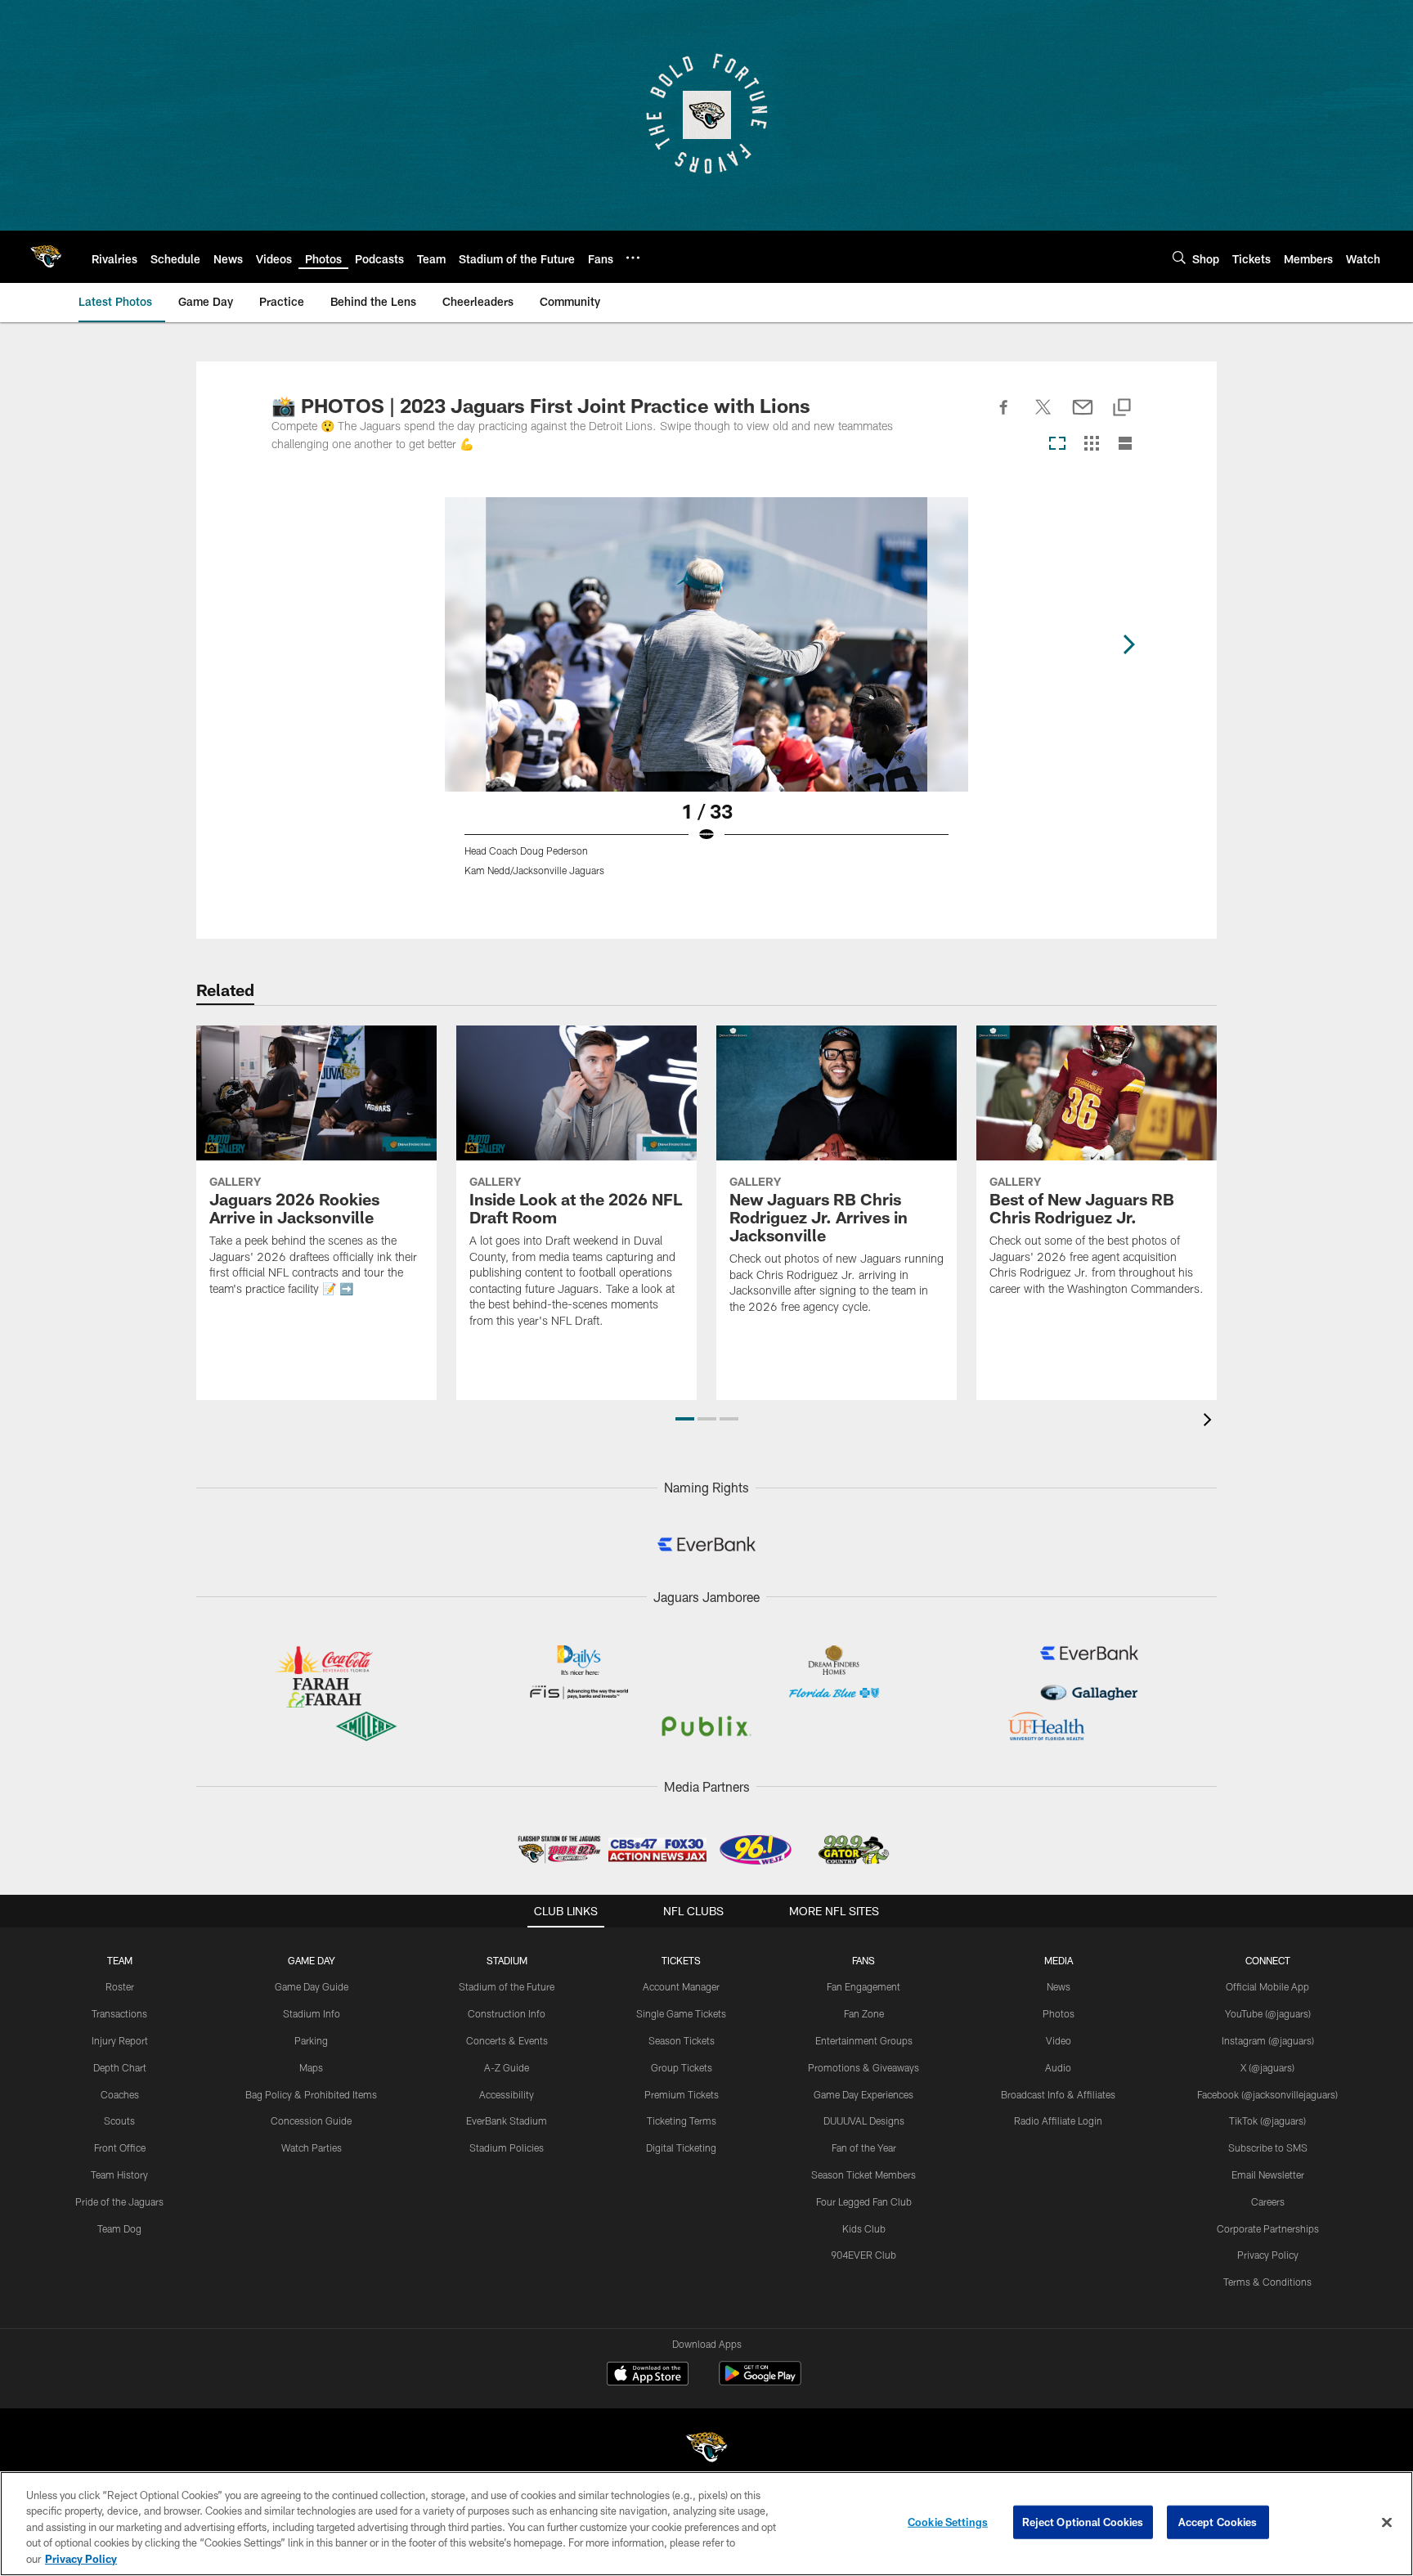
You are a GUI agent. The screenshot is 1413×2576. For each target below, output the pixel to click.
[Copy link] (1122, 408)
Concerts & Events (507, 2040)
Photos (1059, 2013)
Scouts (119, 2120)
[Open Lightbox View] (706, 697)
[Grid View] (1091, 444)
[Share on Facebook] (1004, 416)
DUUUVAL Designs (864, 2120)
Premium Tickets (682, 2094)
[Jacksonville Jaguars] (706, 2450)
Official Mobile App (1267, 1986)
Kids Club (864, 2228)
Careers (1268, 2201)
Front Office (120, 2147)
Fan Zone (864, 2013)
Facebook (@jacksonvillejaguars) (1267, 2094)
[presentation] (1210, 1422)
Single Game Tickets (681, 2013)
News (1059, 1986)
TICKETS (681, 1960)
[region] (706, 2524)
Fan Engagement (863, 1986)
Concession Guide (311, 2120)
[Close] (1387, 2523)
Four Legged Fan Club (864, 2201)
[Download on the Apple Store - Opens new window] (648, 2376)
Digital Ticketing (681, 2147)
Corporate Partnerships (1268, 2228)
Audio (1058, 2067)
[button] (685, 1419)
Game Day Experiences (863, 2094)
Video (1059, 2040)
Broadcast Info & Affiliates (1058, 2094)
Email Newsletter (1268, 2174)
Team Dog (119, 2228)
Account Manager (681, 1986)
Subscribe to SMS (1268, 2147)
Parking (311, 2040)
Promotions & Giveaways (863, 2067)
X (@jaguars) (1267, 2067)
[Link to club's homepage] (46, 257)
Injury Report (120, 2040)
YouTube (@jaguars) (1268, 2013)
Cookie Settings (948, 2522)
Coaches (120, 2094)
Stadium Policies (507, 2147)
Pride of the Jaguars (119, 2201)
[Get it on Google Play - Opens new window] (760, 2382)
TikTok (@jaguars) (1267, 2120)
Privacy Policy (1268, 2255)
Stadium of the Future (507, 1986)
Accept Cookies (1218, 2522)
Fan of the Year (864, 2147)
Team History (119, 2174)
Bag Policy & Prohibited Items (311, 2094)
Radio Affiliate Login (1058, 2120)
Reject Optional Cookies (1083, 2522)
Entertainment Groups (864, 2040)
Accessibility (507, 2094)
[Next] (1128, 644)
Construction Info (507, 2013)
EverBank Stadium (507, 2120)
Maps (311, 2067)
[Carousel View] (1057, 444)
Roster (120, 1986)
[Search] (1179, 257)
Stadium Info (312, 2013)
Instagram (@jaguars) (1268, 2040)
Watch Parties (312, 2147)
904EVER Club (863, 2255)
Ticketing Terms (682, 2120)
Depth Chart (120, 2067)
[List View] (1125, 444)
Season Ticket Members (863, 2174)
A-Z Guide (507, 2067)
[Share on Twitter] (1043, 416)
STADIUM (507, 1960)
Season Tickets (682, 2040)
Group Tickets (682, 2067)
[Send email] (1083, 416)
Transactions (119, 2013)
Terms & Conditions (1267, 2282)
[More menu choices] (633, 258)
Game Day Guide (312, 1986)
